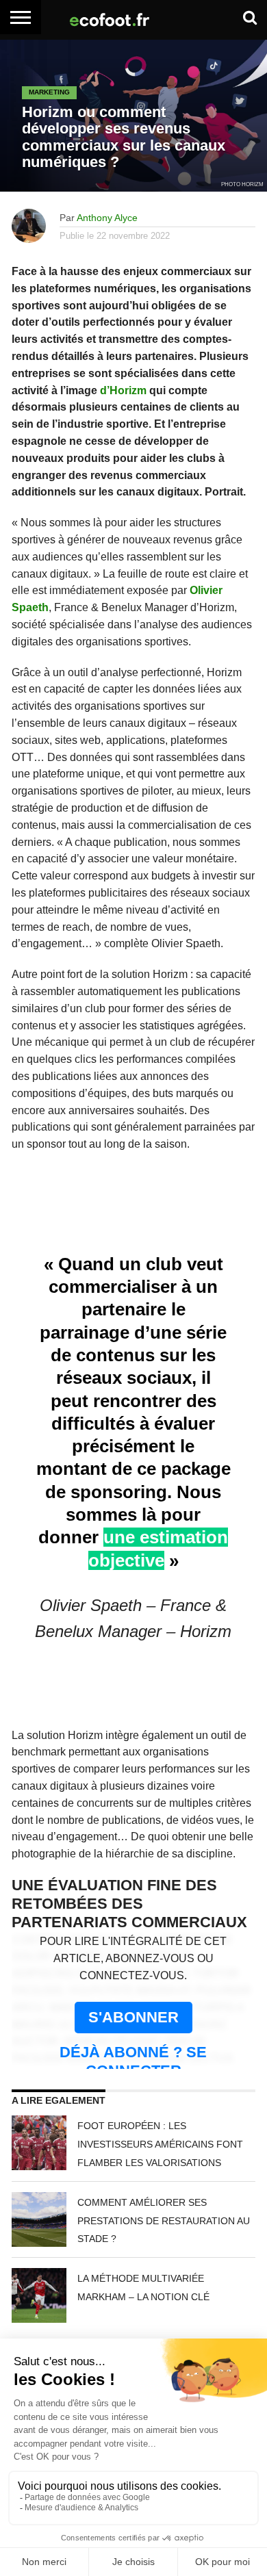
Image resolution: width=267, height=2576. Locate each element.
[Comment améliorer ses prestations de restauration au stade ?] (39, 2219)
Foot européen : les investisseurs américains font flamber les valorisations (160, 2144)
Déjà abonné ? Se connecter (133, 2061)
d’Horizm (123, 390)
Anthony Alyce (107, 218)
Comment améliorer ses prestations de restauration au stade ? (164, 2221)
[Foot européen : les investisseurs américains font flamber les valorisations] (39, 2143)
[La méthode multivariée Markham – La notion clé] (39, 2295)
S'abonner (133, 2017)
